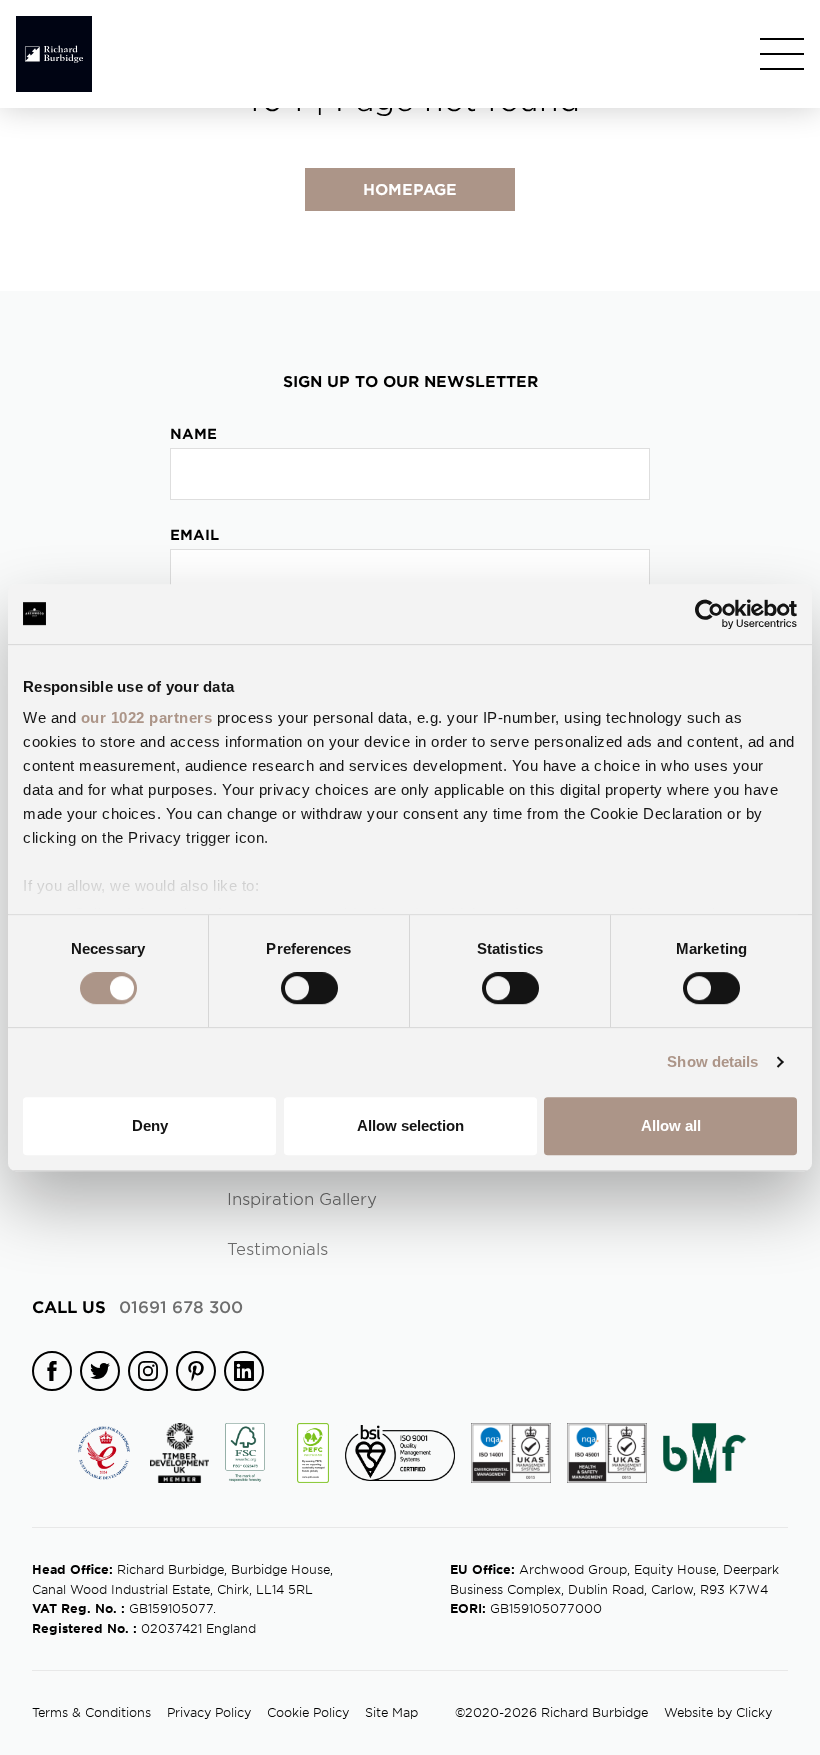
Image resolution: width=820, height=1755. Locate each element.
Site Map (391, 1712)
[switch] (309, 988)
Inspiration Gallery (302, 1198)
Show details (712, 1061)
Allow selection (410, 1125)
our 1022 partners (147, 717)
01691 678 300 (137, 1306)
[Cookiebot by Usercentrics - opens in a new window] (709, 614)
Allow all (671, 1125)
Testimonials (277, 1248)
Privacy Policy (209, 1712)
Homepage (410, 188)
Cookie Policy (308, 1712)
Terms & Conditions (91, 1712)
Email (194, 534)
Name (193, 433)
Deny (150, 1125)
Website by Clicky (718, 1712)
